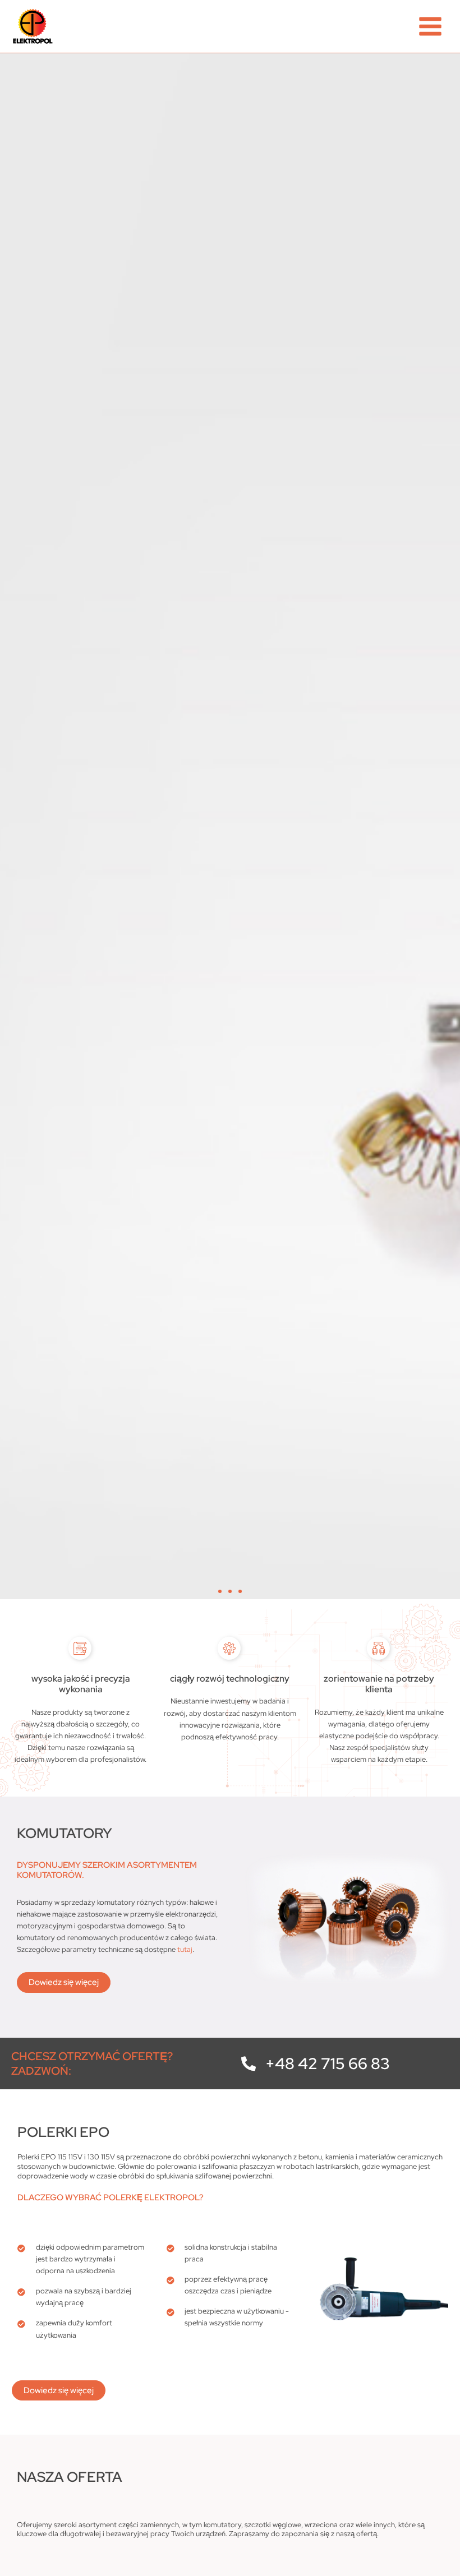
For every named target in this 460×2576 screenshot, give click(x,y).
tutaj (185, 1949)
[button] (220, 1591)
